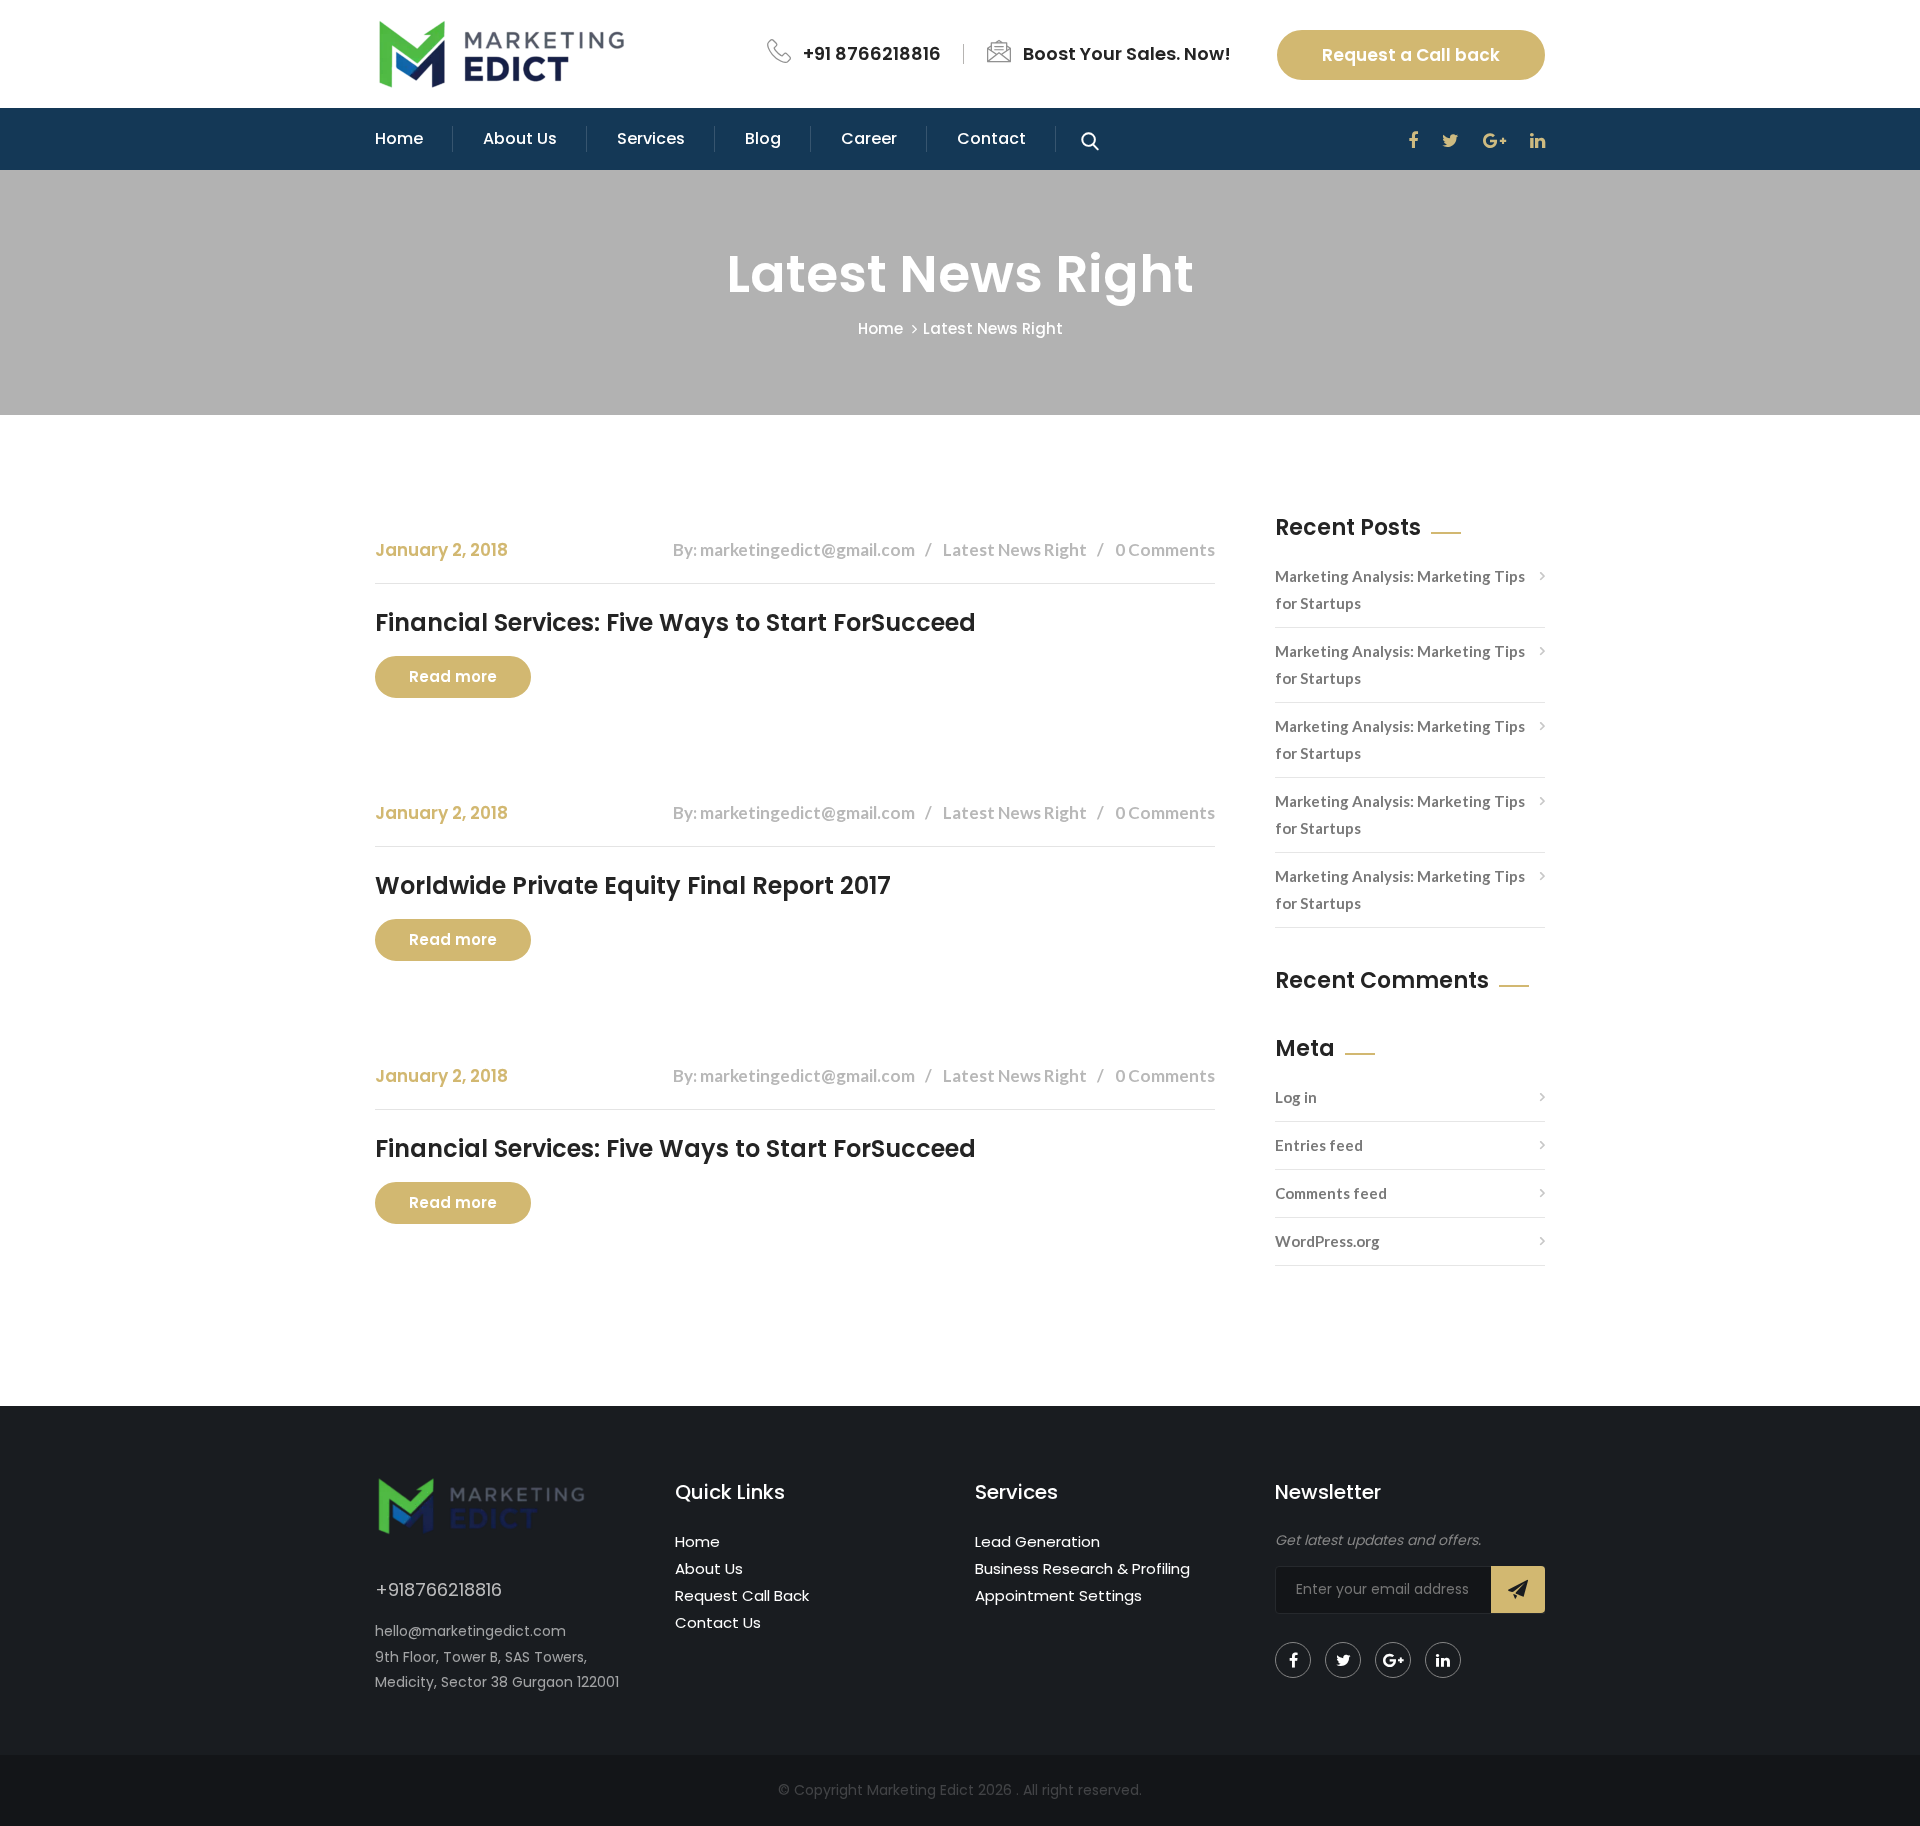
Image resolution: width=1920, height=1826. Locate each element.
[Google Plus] (1393, 1660)
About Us (520, 138)
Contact (991, 138)
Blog (763, 138)
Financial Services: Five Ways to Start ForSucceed (675, 622)
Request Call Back (742, 1595)
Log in (1296, 1097)
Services (651, 138)
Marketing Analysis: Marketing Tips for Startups (1400, 589)
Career (869, 138)
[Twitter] (1343, 1660)
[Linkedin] (1443, 1660)
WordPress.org (1327, 1241)
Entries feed (1319, 1145)
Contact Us (718, 1622)
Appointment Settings (1058, 1595)
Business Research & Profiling (1082, 1568)
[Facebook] (1293, 1660)
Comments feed (1331, 1193)
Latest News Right (993, 328)
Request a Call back (1411, 55)
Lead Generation (1037, 1541)
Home (399, 138)
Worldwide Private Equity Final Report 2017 (633, 885)
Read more (453, 676)
